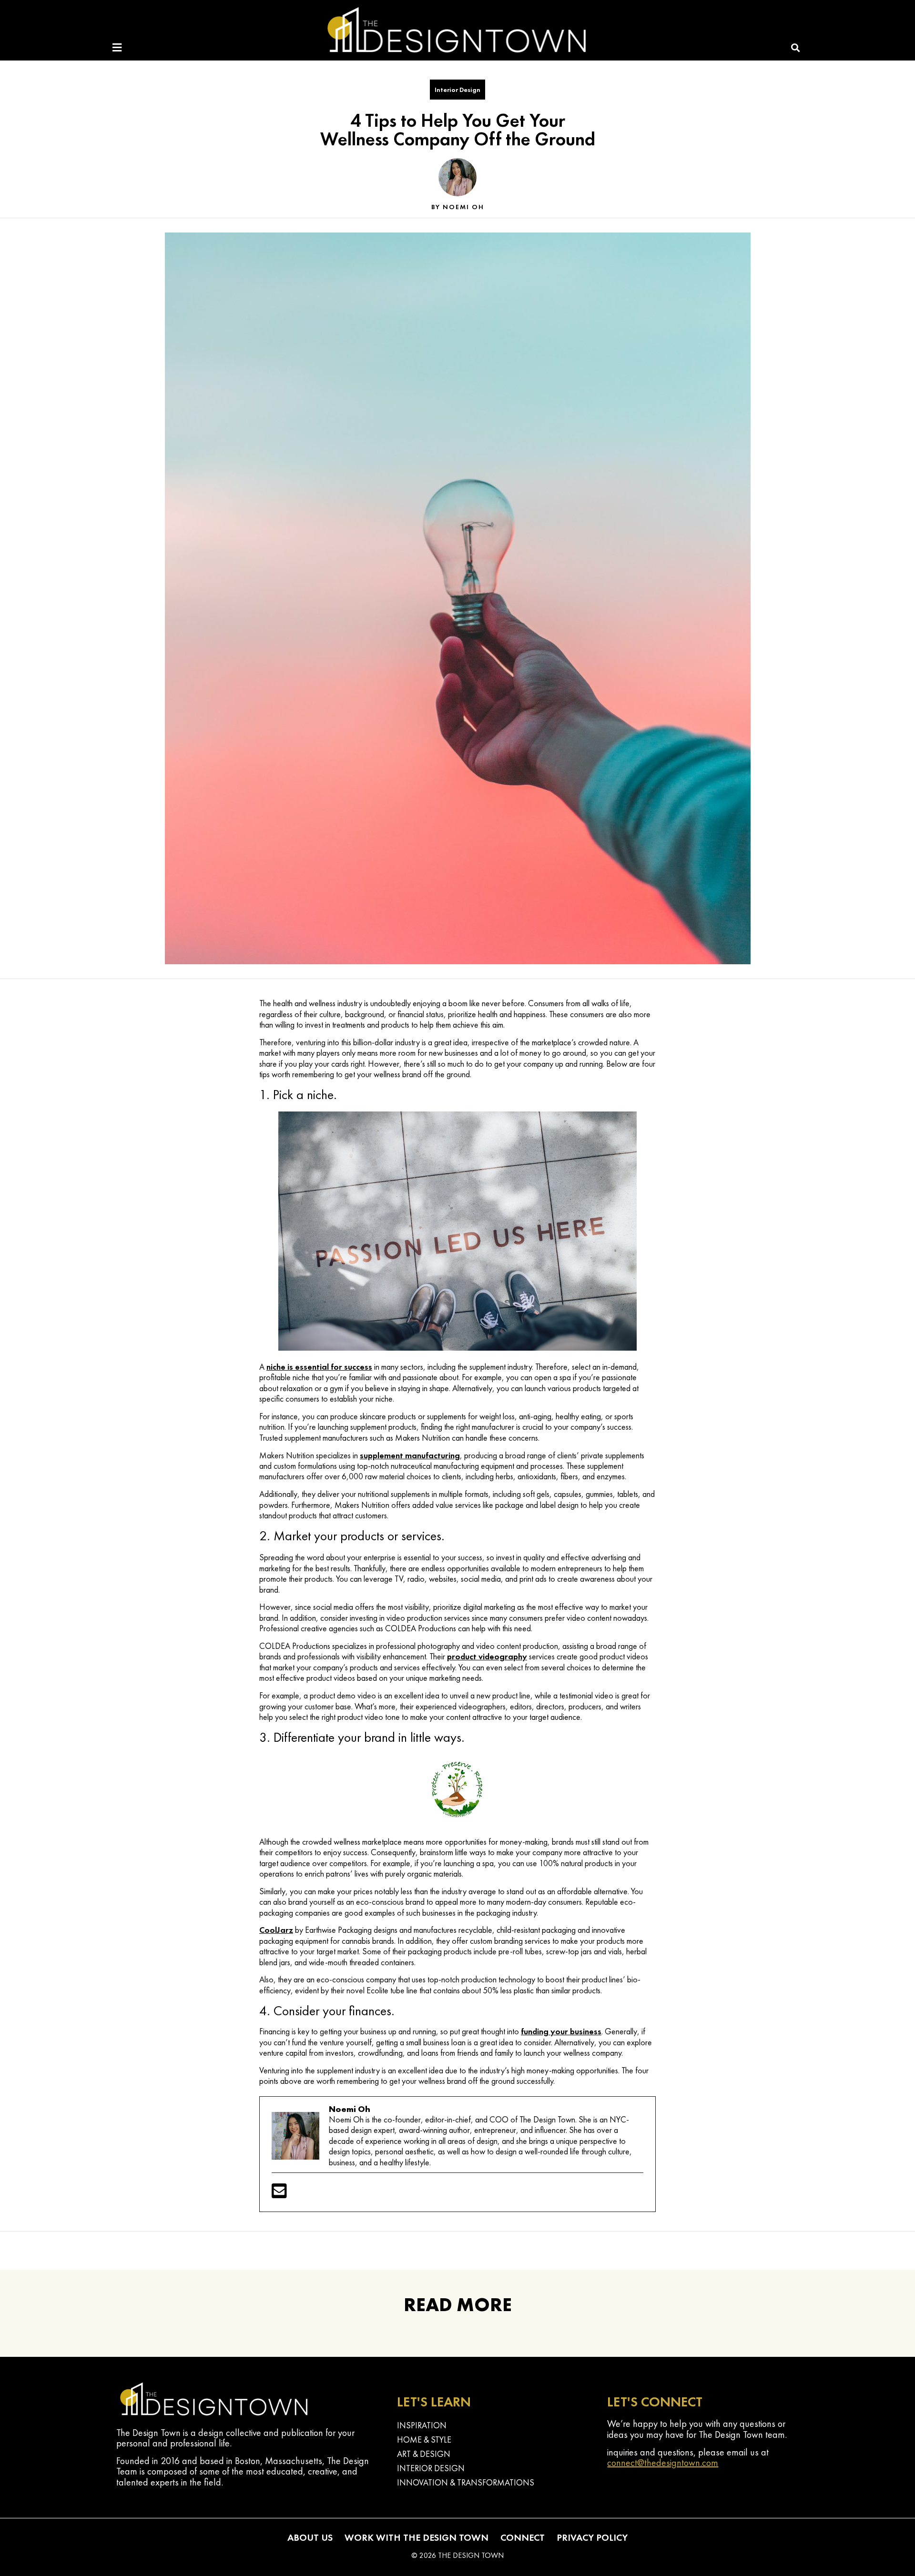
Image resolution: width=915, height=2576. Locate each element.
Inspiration (422, 2425)
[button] (796, 48)
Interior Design (457, 90)
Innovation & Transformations (466, 2482)
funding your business (561, 2031)
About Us (310, 2537)
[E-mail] (279, 2194)
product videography (487, 1656)
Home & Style (424, 2440)
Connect (523, 2537)
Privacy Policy (592, 2537)
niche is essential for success (319, 1367)
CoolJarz (276, 1930)
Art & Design (424, 2454)
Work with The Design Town (417, 2537)
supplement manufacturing (410, 1455)
